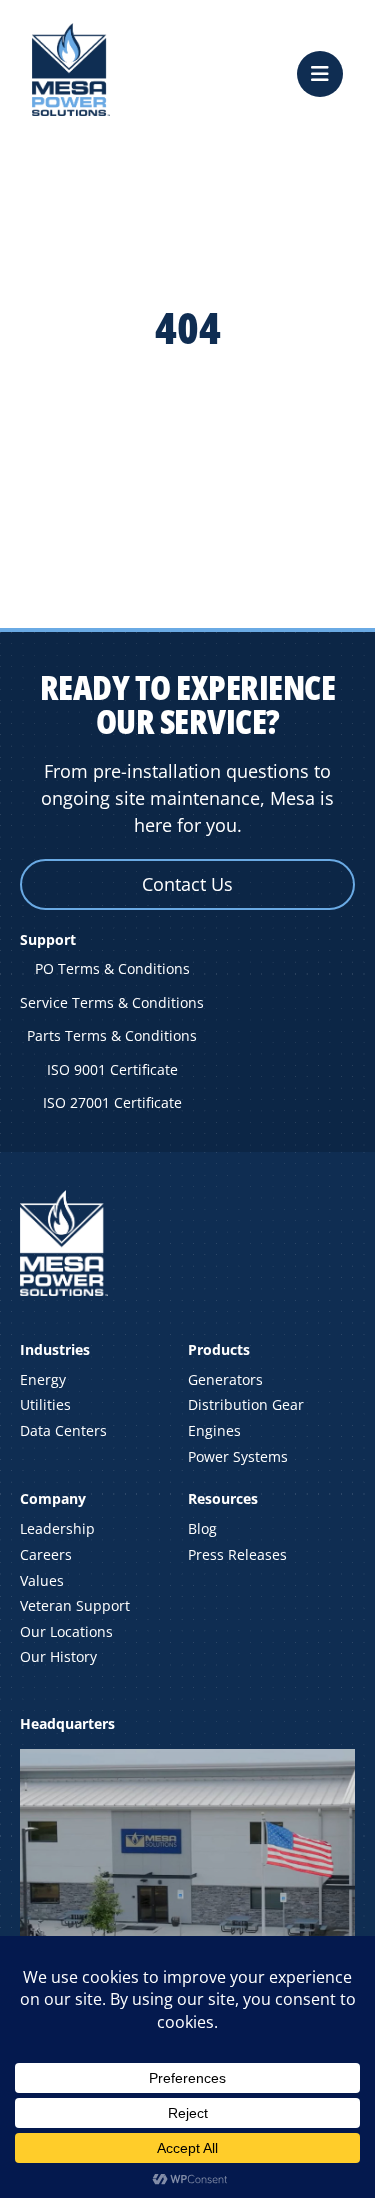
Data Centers (63, 1430)
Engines (214, 1430)
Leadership (57, 1528)
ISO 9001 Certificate (112, 1069)
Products (219, 1349)
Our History (58, 1656)
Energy (43, 1379)
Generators (225, 1379)
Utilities (45, 1404)
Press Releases (237, 1554)
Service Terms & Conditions (112, 1002)
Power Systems (238, 1456)
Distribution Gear (246, 1404)
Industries (55, 1349)
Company (53, 1498)
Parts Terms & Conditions (112, 1035)
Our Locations (66, 1631)
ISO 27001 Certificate (112, 1102)
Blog (202, 1528)
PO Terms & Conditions (112, 968)
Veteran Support (75, 1605)
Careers (46, 1554)
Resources (223, 1498)
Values (42, 1580)
